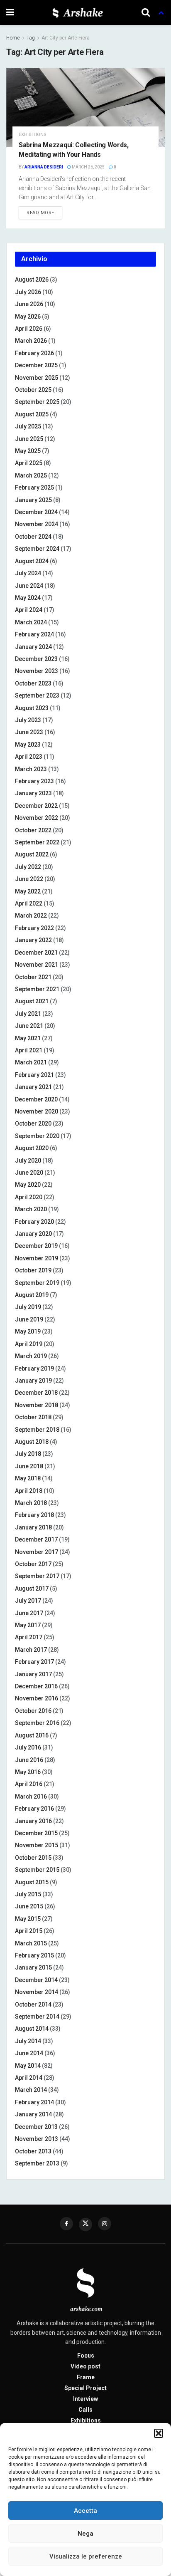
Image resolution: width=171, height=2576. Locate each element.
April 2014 (29, 2078)
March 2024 (31, 622)
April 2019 (29, 1344)
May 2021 (28, 1038)
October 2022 (33, 830)
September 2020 (37, 1136)
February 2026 (34, 353)
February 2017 (34, 1662)
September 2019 (37, 1283)
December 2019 (36, 1246)
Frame (86, 2377)
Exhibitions (86, 2420)
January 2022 (33, 940)
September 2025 (37, 402)
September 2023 (37, 695)
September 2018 (37, 1430)
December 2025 (36, 365)
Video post (85, 2366)
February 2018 (34, 1515)
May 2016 (28, 1772)
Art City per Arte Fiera (66, 38)
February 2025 (34, 487)
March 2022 (31, 916)
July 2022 (28, 867)
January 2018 (33, 1527)
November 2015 (37, 1845)
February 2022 (34, 928)
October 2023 (33, 683)
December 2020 (36, 1099)
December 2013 (36, 2127)
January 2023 (33, 793)
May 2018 (28, 1478)
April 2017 (29, 1637)
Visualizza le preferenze (86, 2556)
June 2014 (29, 2053)
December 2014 (36, 1980)
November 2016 (37, 1698)
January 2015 (33, 1967)
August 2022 (32, 854)
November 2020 (37, 1111)
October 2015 (33, 1858)
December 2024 (36, 512)
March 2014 (31, 2090)
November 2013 (37, 2139)
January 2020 (33, 1234)
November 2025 (37, 378)
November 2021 (37, 965)
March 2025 (31, 475)
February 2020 (34, 1222)
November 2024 (37, 524)
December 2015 (36, 1833)
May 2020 (28, 1185)
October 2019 (33, 1270)
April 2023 (29, 757)
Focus (86, 2356)
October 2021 (33, 977)
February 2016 (34, 1809)
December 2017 (36, 1539)
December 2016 (36, 1686)
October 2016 (33, 1711)
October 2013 (33, 2151)
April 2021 (29, 1050)
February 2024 (34, 634)
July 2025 (28, 426)
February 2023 (34, 781)
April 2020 (29, 1197)
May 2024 (28, 598)
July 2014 (28, 2041)
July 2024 (28, 573)
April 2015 (29, 1931)
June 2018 (29, 1466)
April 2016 (29, 1784)
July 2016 (28, 1747)
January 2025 (33, 500)
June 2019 (29, 1319)
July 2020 (28, 1161)
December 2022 (36, 806)
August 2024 (32, 561)
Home (13, 38)
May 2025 (28, 451)
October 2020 (33, 1123)
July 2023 (28, 720)
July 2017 (28, 1601)
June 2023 (29, 732)
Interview (85, 2399)
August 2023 (32, 708)
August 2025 (32, 414)
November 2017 (37, 1552)
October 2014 (33, 2004)
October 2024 (33, 537)
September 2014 (37, 2017)
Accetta (85, 2511)
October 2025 (33, 390)
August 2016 (32, 1735)
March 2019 (31, 1356)
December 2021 (36, 953)
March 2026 (31, 341)
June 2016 (29, 1760)
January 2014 (33, 2114)
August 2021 (32, 1001)
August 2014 (32, 2029)
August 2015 (32, 1882)
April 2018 (29, 1491)
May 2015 (28, 1919)
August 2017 (32, 1589)
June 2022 (29, 879)
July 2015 (28, 1894)
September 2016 (37, 1723)
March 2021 (31, 1062)
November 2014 (37, 1992)
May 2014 (28, 2066)
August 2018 (32, 1442)
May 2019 (28, 1331)
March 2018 (31, 1503)
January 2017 (33, 1674)
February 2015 (34, 1955)
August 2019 (32, 1295)
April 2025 (29, 463)
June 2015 (29, 1906)
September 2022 (37, 842)
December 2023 (36, 659)
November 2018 (37, 1405)
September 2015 (37, 1870)
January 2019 (33, 1381)
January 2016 (33, 1821)
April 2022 (29, 903)
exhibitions (33, 135)
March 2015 (31, 1943)
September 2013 (37, 2163)
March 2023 (31, 769)
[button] (159, 2433)
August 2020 (32, 1148)
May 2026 (28, 317)
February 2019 (34, 1368)
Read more (40, 213)
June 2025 (29, 439)
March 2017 (31, 1650)
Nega (85, 2534)
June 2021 (29, 1026)
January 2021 (33, 1087)
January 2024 (33, 647)
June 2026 (29, 304)
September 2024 (37, 549)
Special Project (85, 2388)
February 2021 (34, 1075)
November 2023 (37, 671)
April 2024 (29, 610)
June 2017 (29, 1613)
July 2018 (28, 1454)
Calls (85, 2410)
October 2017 (33, 1564)
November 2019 (37, 1258)
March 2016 (31, 1797)
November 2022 (37, 818)
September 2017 (37, 1576)
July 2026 (28, 292)
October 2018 (33, 1417)
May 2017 (28, 1625)
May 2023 (28, 745)
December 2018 (36, 1393)
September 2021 (37, 989)
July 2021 (28, 1014)
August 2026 (32, 280)
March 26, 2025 (88, 167)
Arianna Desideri (44, 167)
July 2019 (28, 1307)
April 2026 (29, 329)
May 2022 (28, 891)
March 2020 (31, 1209)
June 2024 (29, 586)
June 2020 (29, 1173)
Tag (31, 38)
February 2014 (34, 2102)
